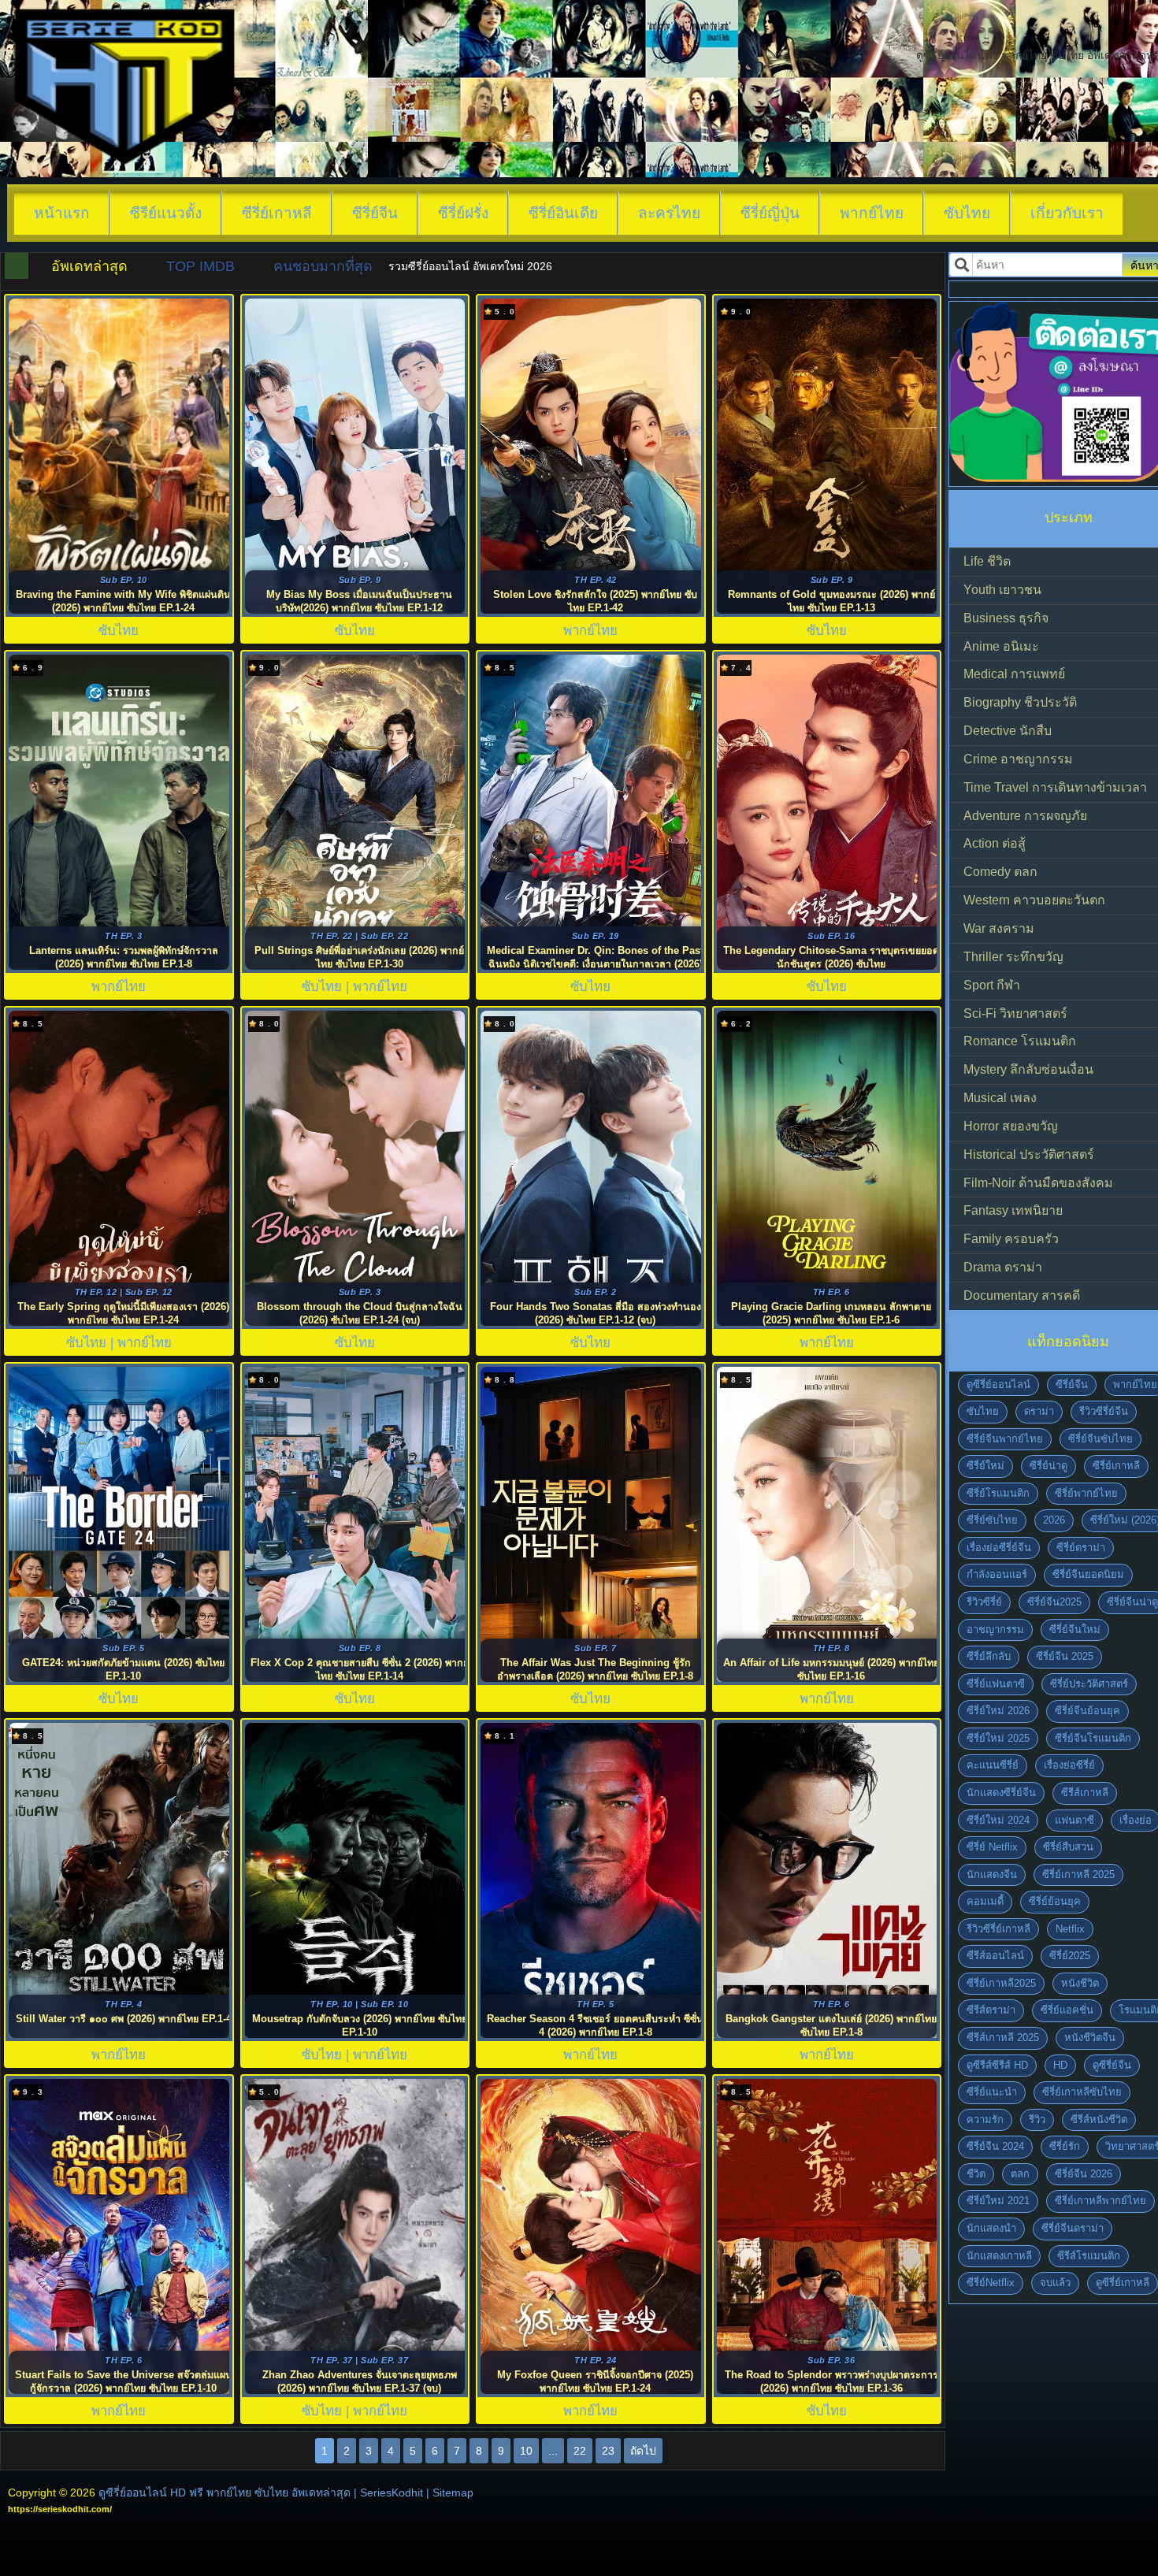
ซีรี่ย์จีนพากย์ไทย (1005, 1439)
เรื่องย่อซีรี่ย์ (1069, 1765)
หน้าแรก (62, 213)
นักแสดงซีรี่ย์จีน (1001, 1793)
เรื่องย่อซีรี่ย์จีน (999, 1548)
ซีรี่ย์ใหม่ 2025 (998, 1738)
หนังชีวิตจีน (1090, 2038)
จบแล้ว (1055, 2283)
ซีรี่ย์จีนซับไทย (1100, 1439)
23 (608, 2451)
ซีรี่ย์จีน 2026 (1084, 2174)
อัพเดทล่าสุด (89, 266)
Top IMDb (200, 266)
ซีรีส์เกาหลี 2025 (1003, 2038)
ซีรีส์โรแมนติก (1089, 2256)
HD (1060, 2065)
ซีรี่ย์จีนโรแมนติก (1093, 1738)
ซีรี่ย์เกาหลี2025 (1001, 1983)
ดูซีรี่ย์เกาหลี (1123, 2283)
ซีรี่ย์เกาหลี (277, 213)
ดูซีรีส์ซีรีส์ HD (997, 2065)
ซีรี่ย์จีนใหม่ (1075, 1629)
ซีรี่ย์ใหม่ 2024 (998, 1820)
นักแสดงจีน (992, 1874)
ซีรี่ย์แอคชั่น (1067, 2010)
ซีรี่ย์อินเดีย (563, 213)
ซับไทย (967, 213)
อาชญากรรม (995, 1629)
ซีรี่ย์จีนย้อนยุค (1087, 1711)
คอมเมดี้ (985, 1901)
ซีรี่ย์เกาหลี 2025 (1078, 1874)
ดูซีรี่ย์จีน (1112, 2065)
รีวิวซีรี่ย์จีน (1104, 1411)
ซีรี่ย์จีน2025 (1054, 1602)
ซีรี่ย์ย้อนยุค (1055, 1901)
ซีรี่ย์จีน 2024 (995, 2146)
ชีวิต (976, 2174)
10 (526, 2451)
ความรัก (985, 2119)
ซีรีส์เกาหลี (1085, 1793)
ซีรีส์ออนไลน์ (995, 1956)
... (553, 2451)
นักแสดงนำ (991, 2228)
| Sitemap (450, 2492)
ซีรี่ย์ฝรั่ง (463, 213)
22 (580, 2451)
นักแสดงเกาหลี (999, 2256)
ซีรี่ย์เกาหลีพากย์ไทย (1100, 2201)
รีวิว (1037, 2119)
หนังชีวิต (1080, 1983)
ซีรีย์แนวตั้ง (166, 213)
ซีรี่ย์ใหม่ (985, 1466)
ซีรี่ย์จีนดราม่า (1073, 2228)
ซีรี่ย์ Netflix (992, 1847)
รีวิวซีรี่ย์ (984, 1602)
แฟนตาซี (1074, 1820)
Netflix (1070, 1929)
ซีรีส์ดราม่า (991, 2010)
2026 (1054, 1520)
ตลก (1020, 2174)
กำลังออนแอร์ (997, 1574)
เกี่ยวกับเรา (1067, 213)
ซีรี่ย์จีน (375, 213)
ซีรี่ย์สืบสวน (1068, 1847)
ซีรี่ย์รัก (1065, 2146)
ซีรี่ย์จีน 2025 (1065, 1656)
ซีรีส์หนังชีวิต (1099, 2119)
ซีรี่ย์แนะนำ (992, 2092)
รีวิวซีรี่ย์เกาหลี (998, 1929)
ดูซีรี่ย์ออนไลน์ (998, 1385)
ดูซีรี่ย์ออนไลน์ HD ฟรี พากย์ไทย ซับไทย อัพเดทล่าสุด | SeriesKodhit (261, 2492)
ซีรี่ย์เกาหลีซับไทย (1082, 2092)
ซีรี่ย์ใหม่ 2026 (998, 1711)
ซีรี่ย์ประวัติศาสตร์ (1089, 1684)
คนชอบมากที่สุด (323, 266)
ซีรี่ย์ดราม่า (1081, 1548)
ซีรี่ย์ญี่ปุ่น (770, 213)
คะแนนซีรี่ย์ (993, 1765)
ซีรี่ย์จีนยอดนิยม (1088, 1574)
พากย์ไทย (872, 213)
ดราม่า (1039, 1411)
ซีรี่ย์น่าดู (1049, 1466)
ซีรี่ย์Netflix (991, 2283)
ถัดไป (643, 2451)
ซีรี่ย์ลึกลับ (989, 1656)
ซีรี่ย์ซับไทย (992, 1520)
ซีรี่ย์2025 (1070, 1956)
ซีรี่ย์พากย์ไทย (1086, 1493)
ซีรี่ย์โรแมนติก (998, 1493)
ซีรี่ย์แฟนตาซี (996, 1684)
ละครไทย (669, 213)
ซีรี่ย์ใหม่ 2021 (998, 2201)
